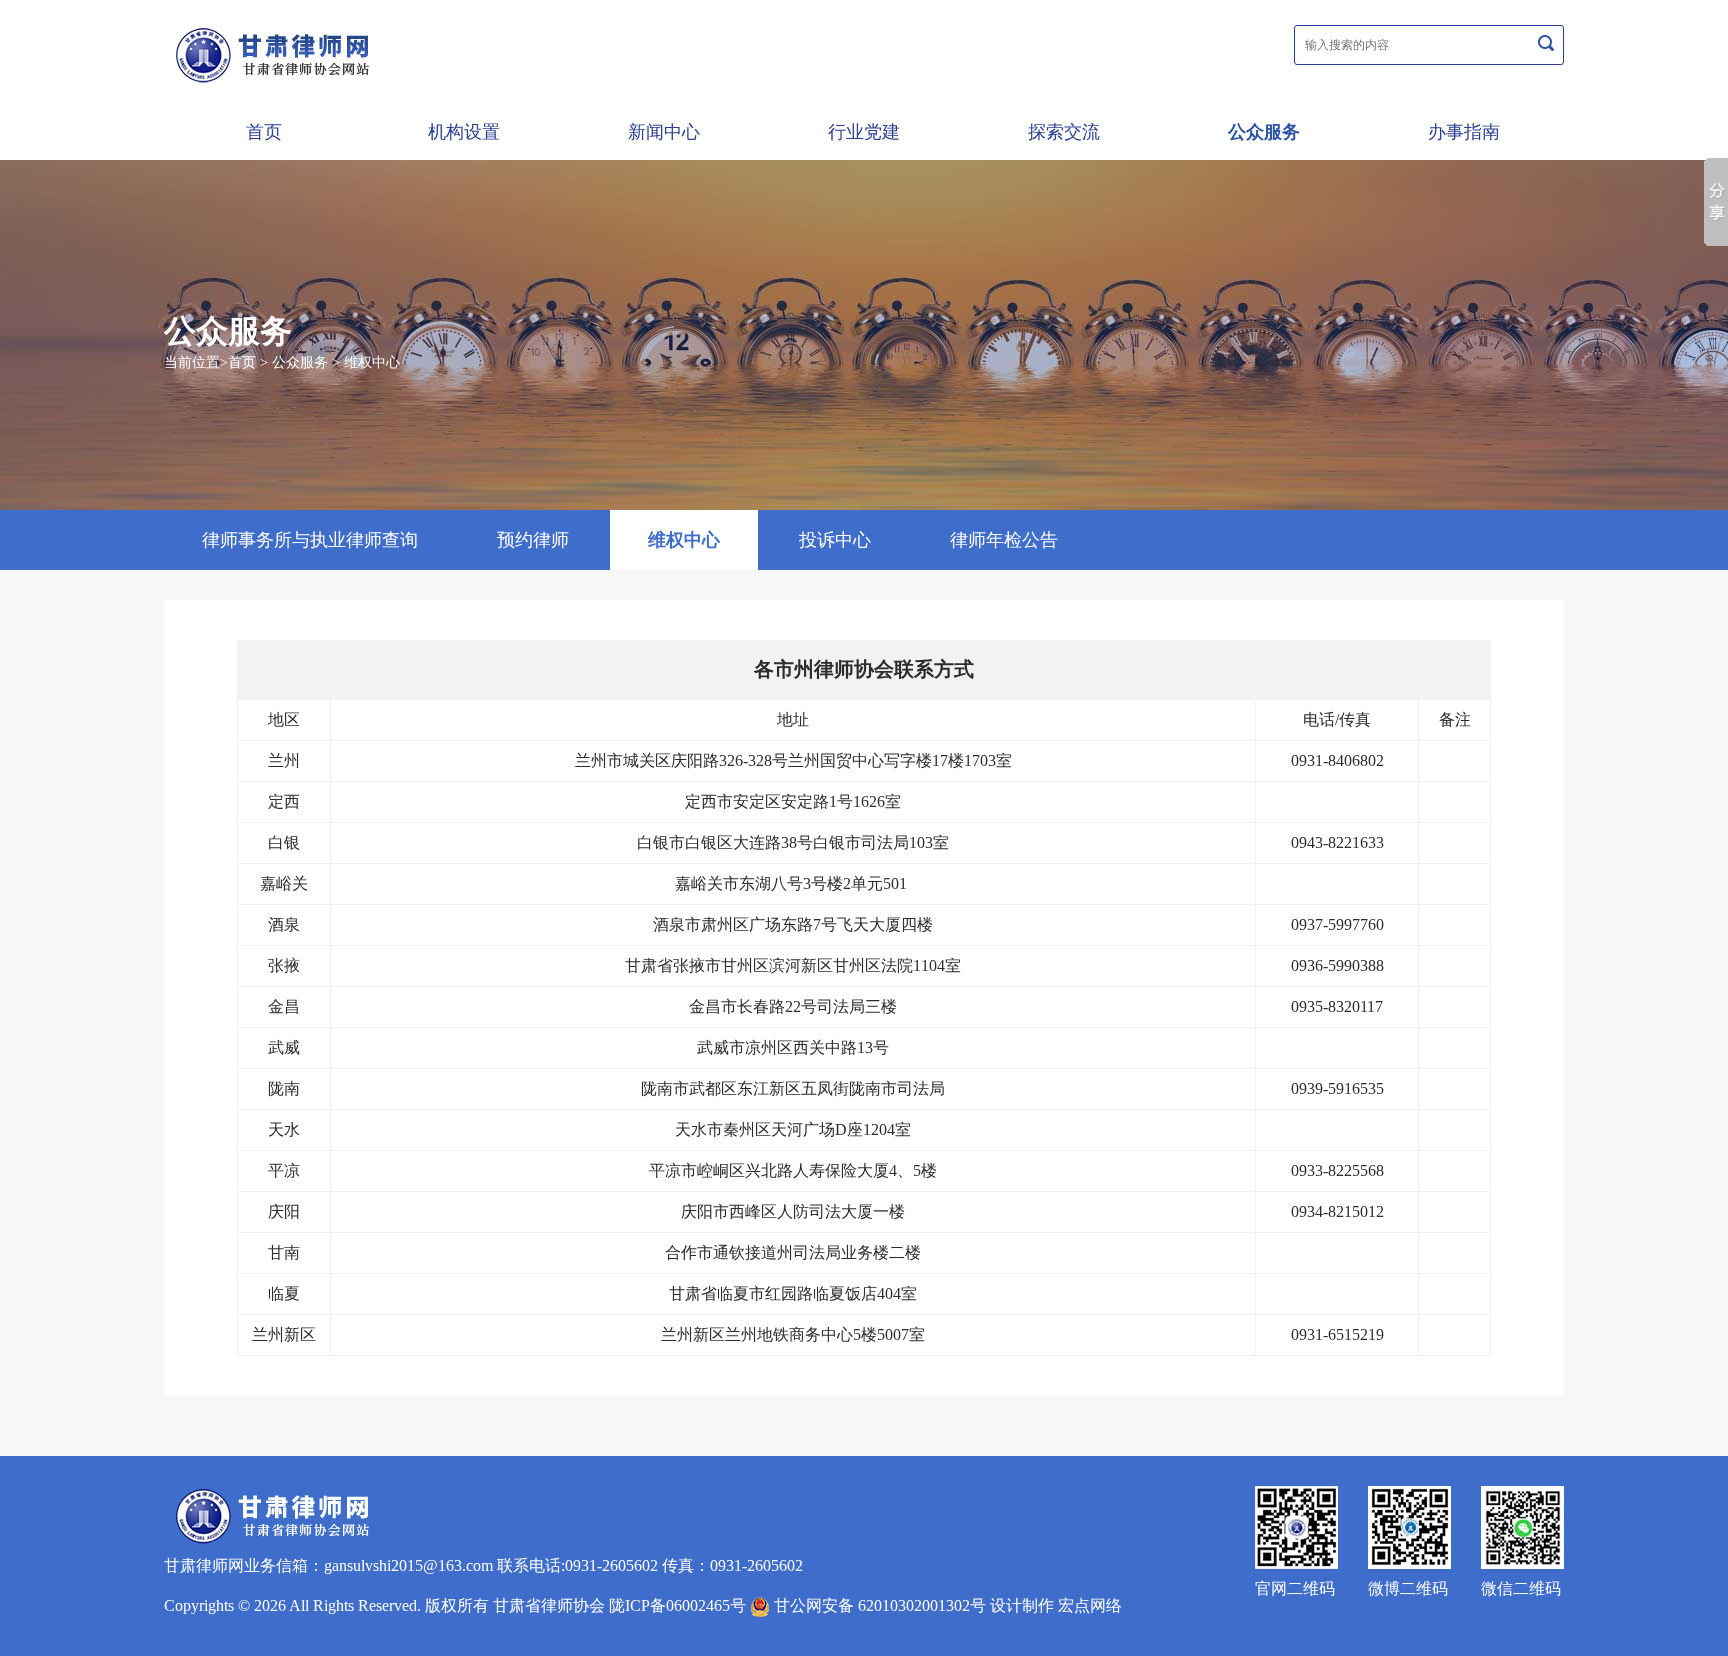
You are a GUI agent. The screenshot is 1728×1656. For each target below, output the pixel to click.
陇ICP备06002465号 (677, 1605)
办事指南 (1464, 132)
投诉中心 (835, 540)
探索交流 (1064, 132)
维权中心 (372, 362)
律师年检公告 (1004, 540)
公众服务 (1264, 132)
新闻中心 (664, 132)
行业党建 (864, 132)
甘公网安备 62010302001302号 (878, 1605)
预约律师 (533, 540)
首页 (264, 132)
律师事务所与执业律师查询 (310, 540)
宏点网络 (1090, 1605)
